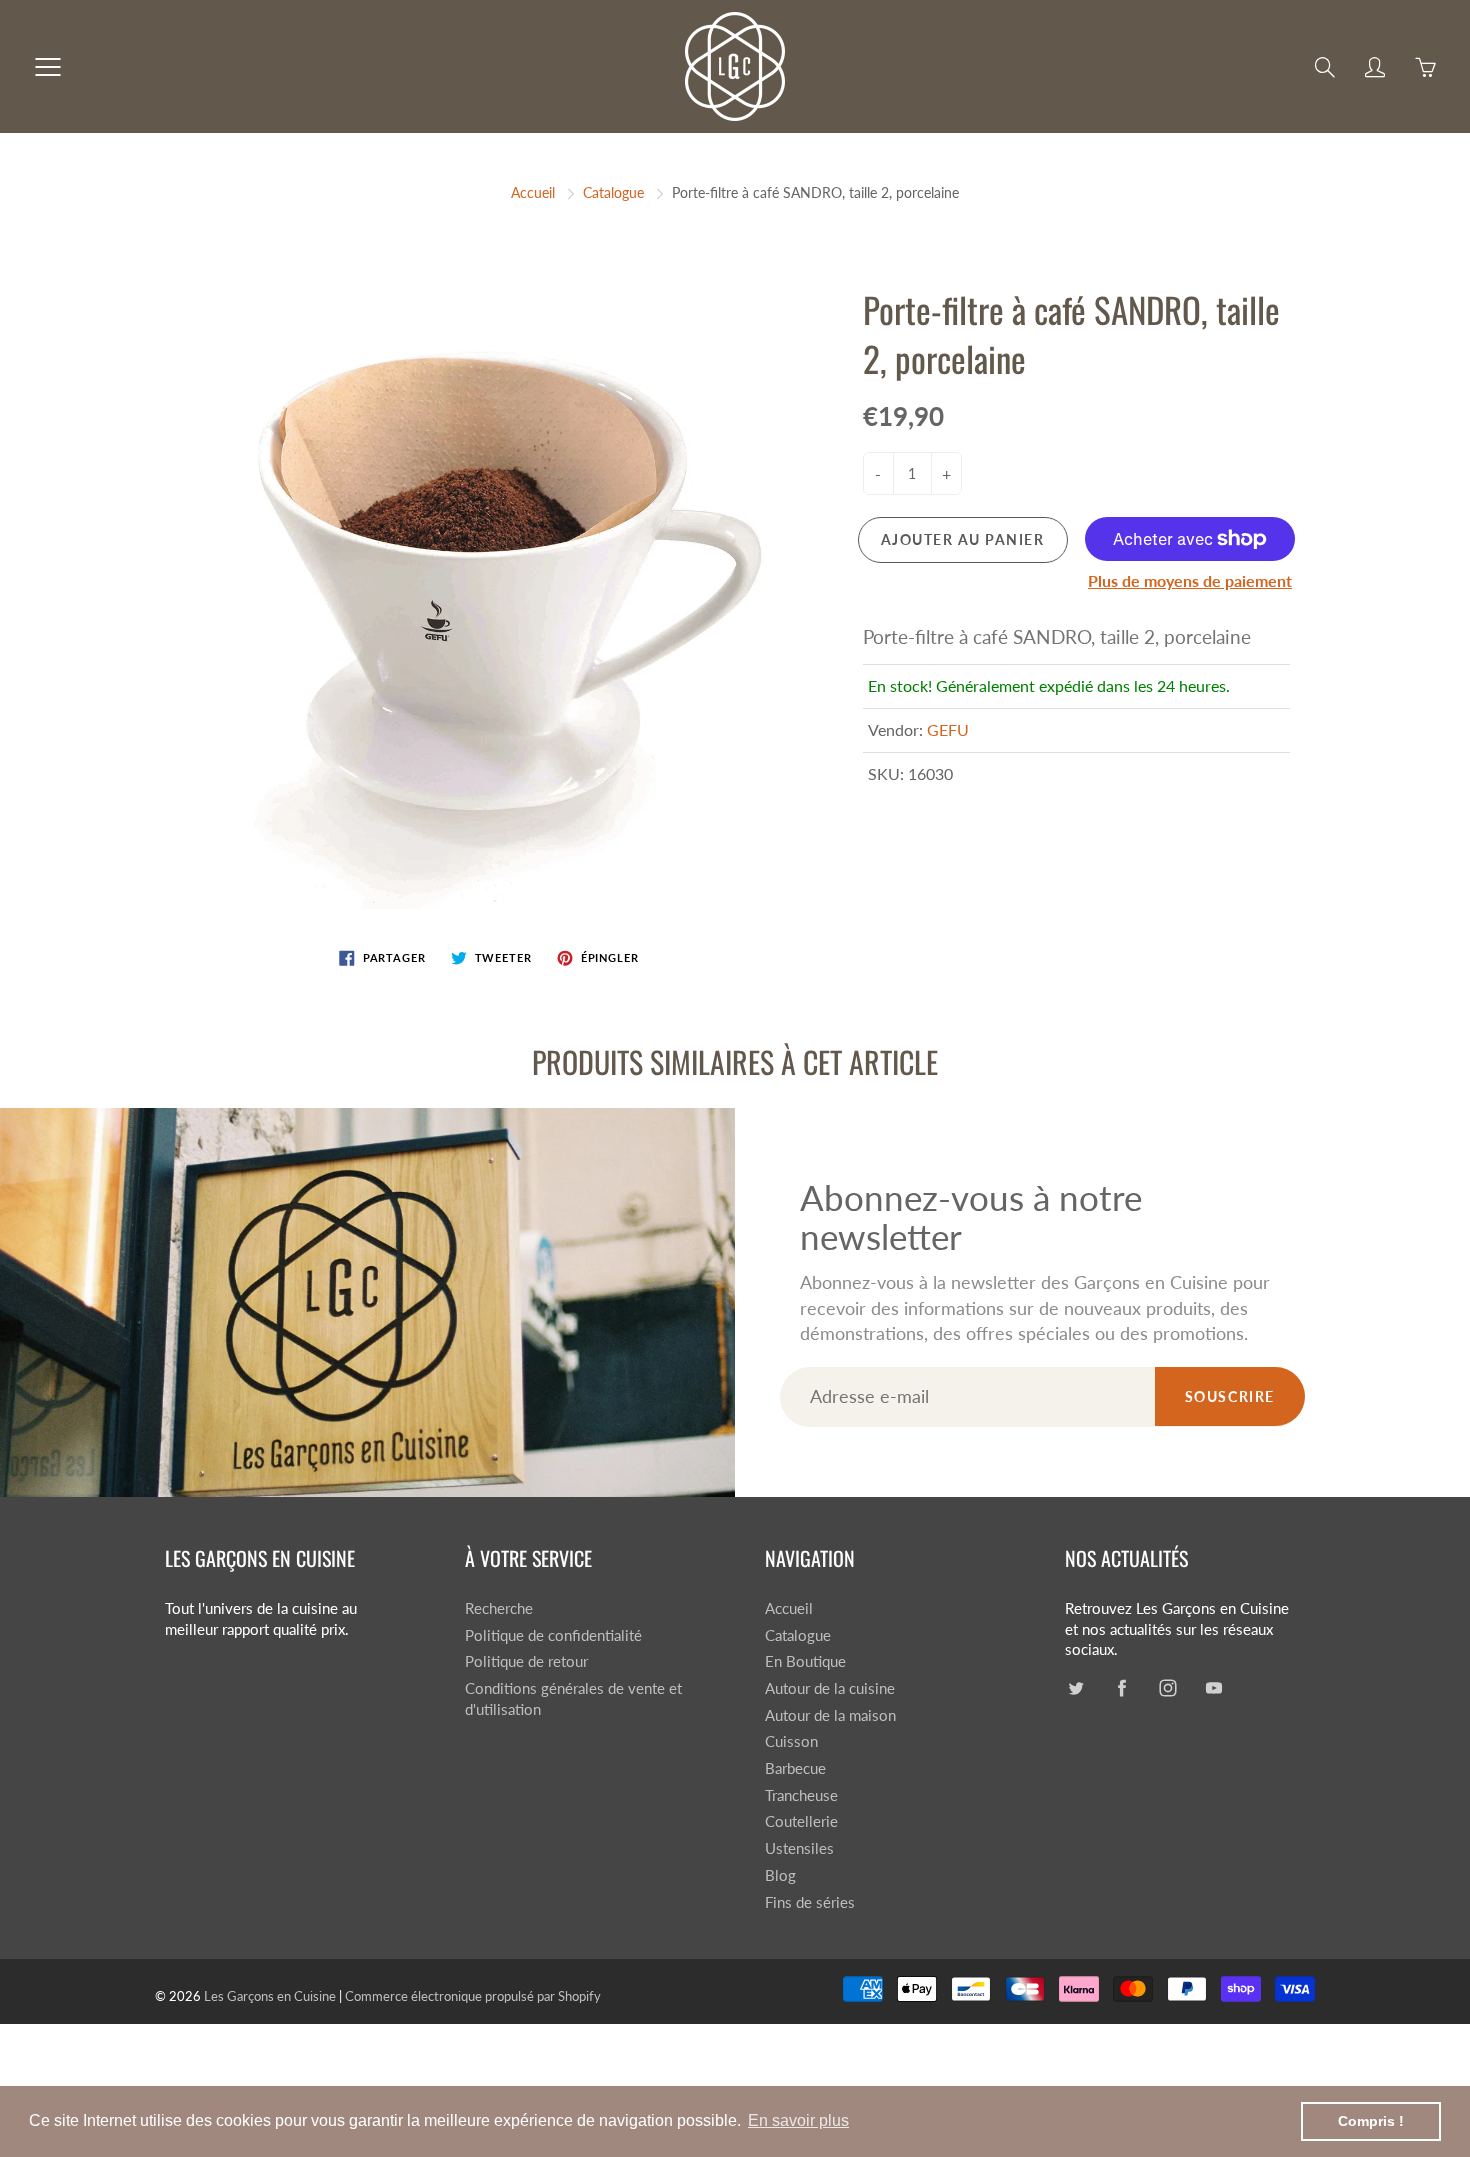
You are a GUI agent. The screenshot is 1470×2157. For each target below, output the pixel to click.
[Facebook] (706, 333)
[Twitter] (663, 333)
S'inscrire (902, 267)
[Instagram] (749, 333)
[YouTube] (792, 333)
